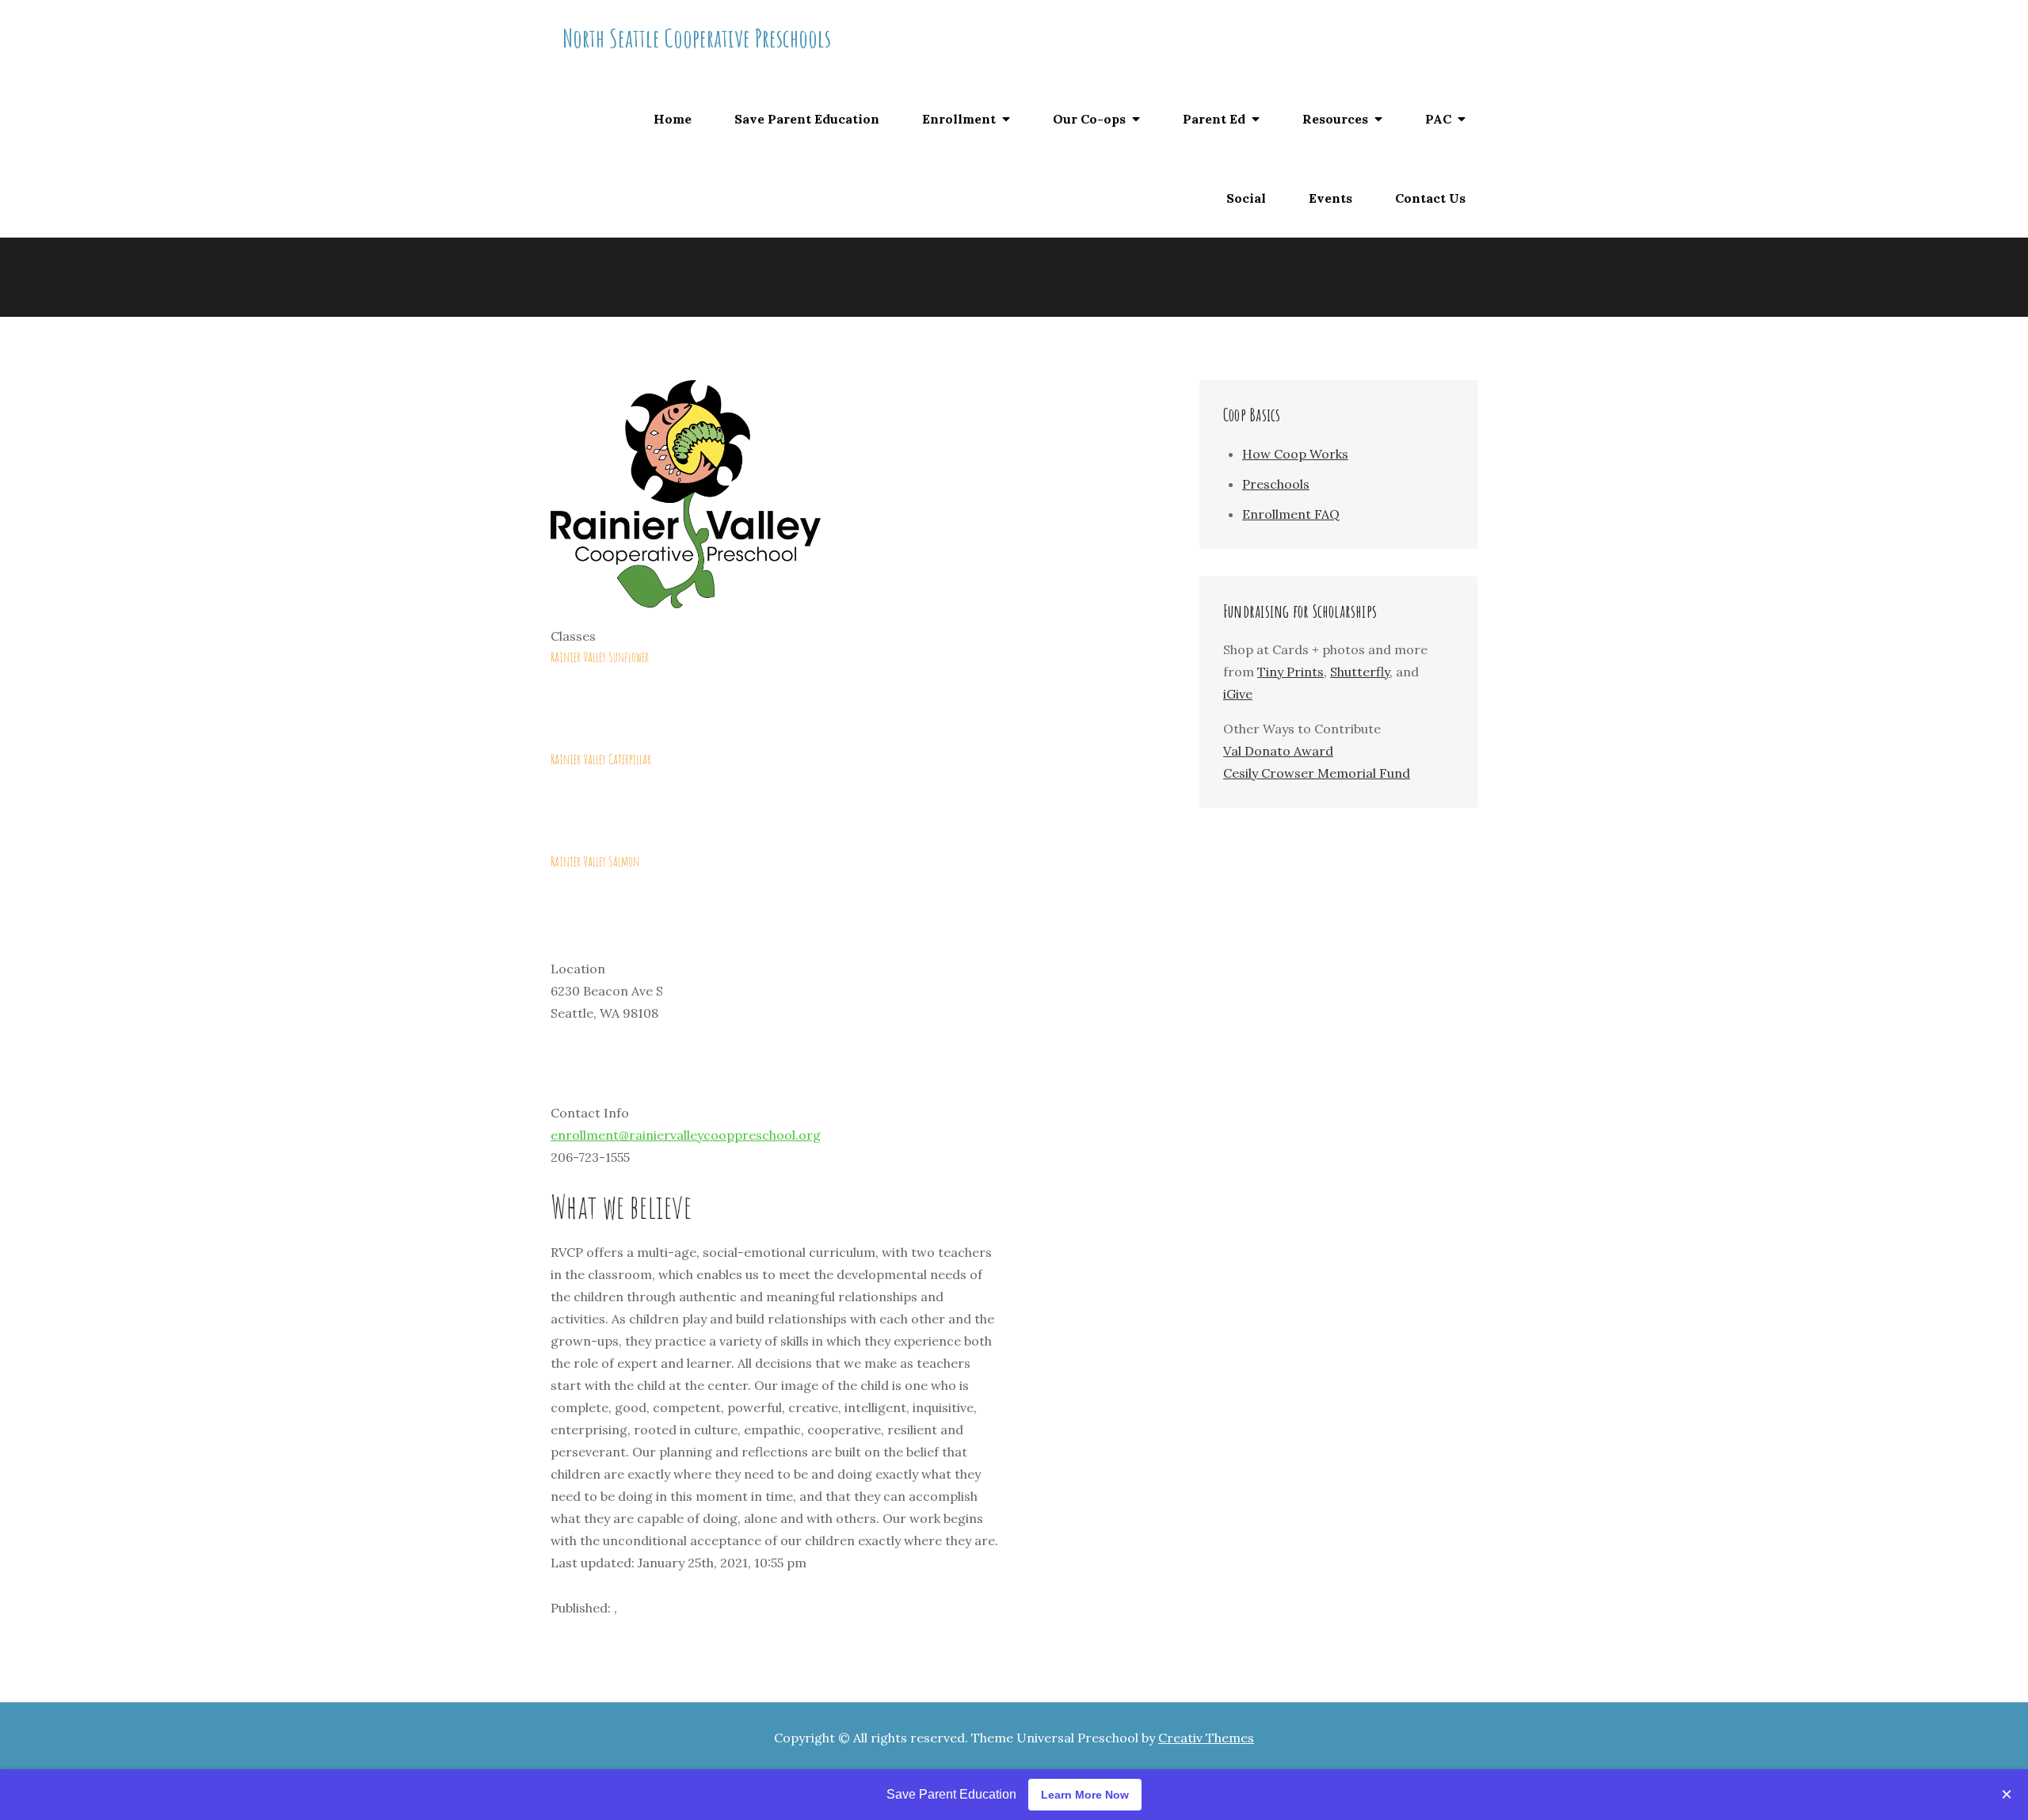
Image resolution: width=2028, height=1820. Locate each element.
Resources (1335, 119)
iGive (1238, 694)
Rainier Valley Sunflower (600, 657)
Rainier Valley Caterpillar (601, 759)
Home (673, 119)
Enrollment (959, 119)
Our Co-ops (1089, 119)
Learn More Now (1085, 1795)
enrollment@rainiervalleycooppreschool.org (686, 1135)
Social (1246, 198)
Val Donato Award (1278, 751)
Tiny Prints (1290, 672)
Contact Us (1430, 198)
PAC (1438, 119)
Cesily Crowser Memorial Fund (1317, 773)
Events (1330, 198)
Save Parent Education (807, 119)
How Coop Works (1295, 454)
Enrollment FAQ (1291, 514)
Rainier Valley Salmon (595, 861)
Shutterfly (1360, 672)
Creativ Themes (1206, 1738)
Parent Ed (1214, 119)
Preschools (1276, 484)
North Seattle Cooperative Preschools (697, 38)
